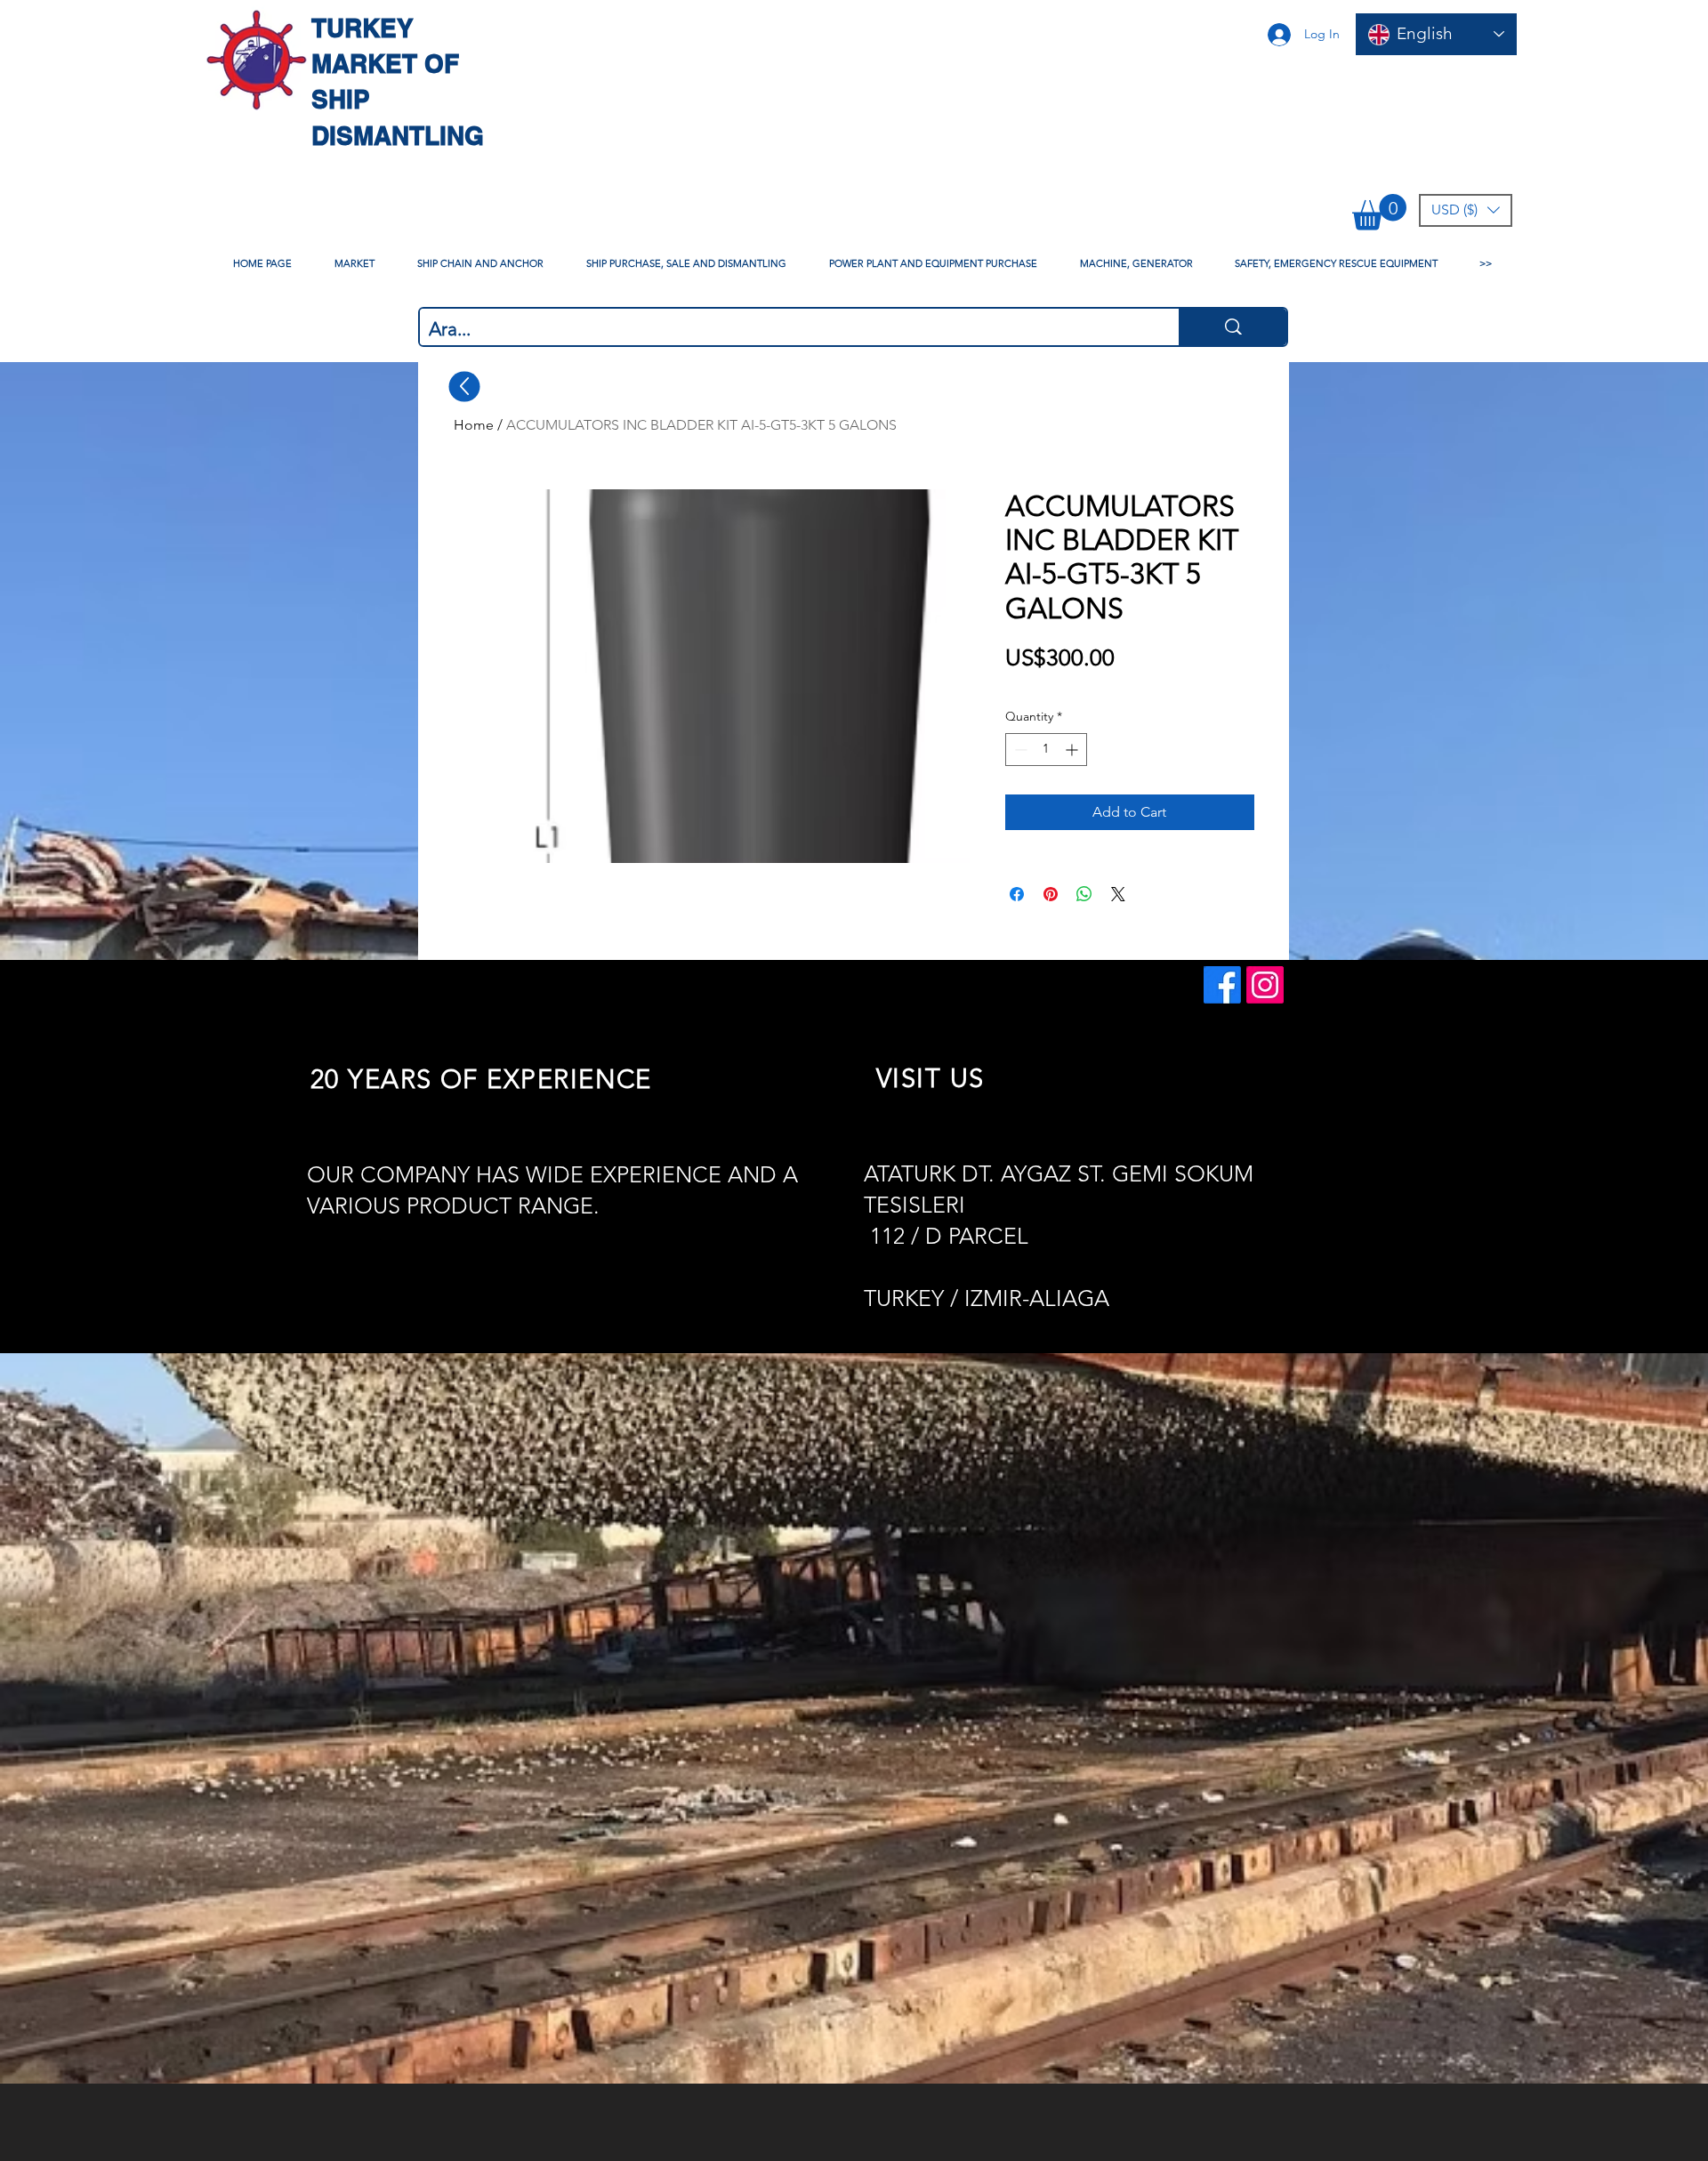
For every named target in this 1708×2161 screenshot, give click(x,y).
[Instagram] (1265, 985)
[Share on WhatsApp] (1084, 894)
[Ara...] (1233, 327)
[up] (465, 386)
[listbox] (1466, 210)
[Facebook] (1222, 985)
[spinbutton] (1046, 750)
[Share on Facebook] (1017, 894)
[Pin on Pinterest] (1051, 894)
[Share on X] (1118, 894)
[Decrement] (1019, 750)
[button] (1379, 212)
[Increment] (1073, 750)
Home (474, 425)
